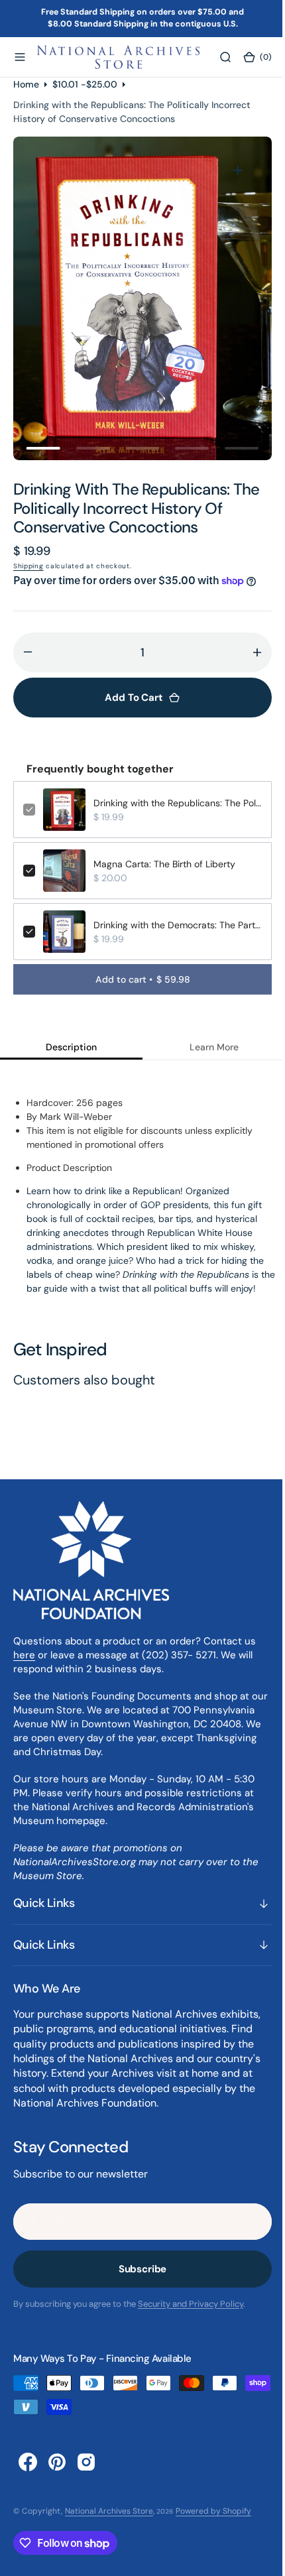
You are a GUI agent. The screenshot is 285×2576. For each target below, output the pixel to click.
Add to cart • (138, 979)
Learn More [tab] (206, 1047)
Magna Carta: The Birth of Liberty (164, 864)
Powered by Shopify (213, 2511)
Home (26, 84)
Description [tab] (69, 1047)
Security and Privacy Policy (191, 2304)
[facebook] (28, 2462)
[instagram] (86, 2462)
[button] (20, 57)
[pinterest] (57, 2462)
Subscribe (138, 2269)
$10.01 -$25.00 (85, 84)
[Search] (217, 57)
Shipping (28, 566)
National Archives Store (109, 2511)
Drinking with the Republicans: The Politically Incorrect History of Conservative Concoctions (173, 803)
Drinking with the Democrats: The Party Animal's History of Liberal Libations (173, 925)
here (24, 1655)
